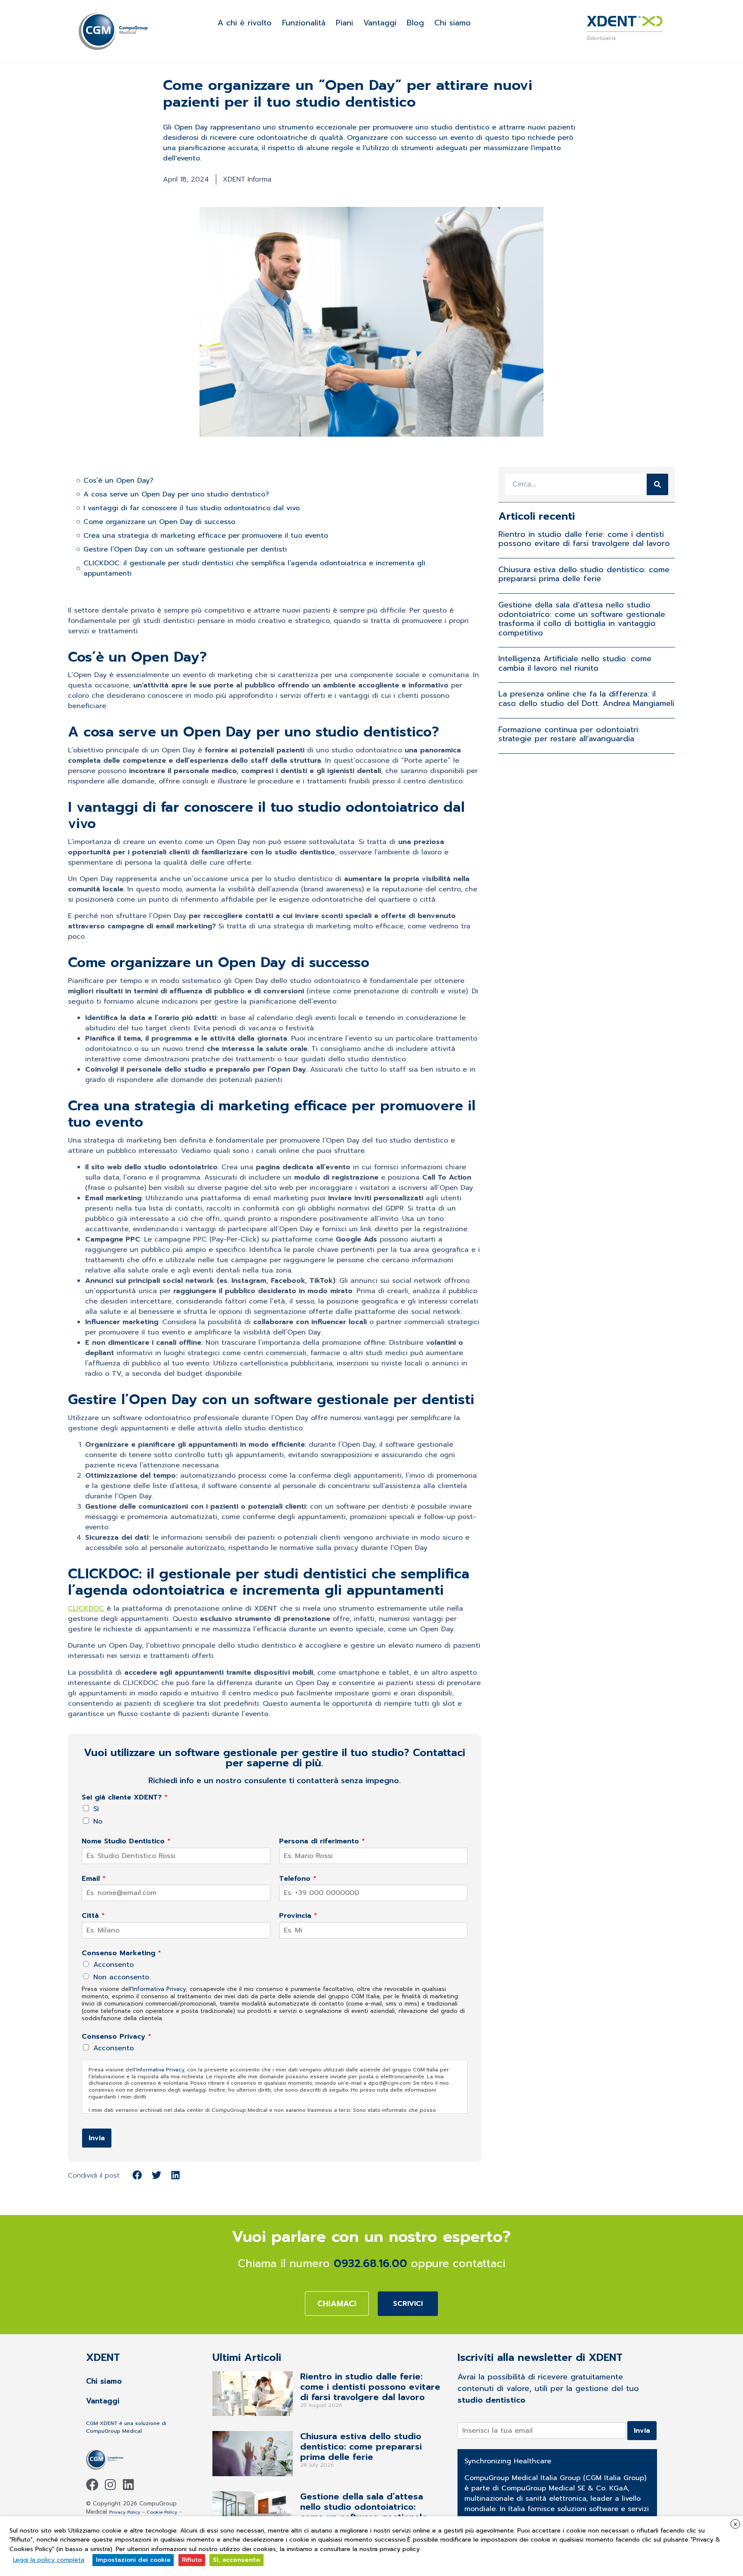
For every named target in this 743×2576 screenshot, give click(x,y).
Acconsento (114, 1965)
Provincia (298, 1916)
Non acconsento (121, 1977)
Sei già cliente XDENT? (125, 1798)
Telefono (298, 1879)
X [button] (735, 2524)
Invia (97, 2138)
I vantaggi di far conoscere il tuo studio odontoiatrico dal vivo (192, 508)
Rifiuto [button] (192, 2560)
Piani (344, 23)
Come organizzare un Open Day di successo (159, 522)
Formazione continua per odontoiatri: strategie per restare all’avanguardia (569, 734)
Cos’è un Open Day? (118, 481)
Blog (415, 23)
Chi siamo (453, 23)
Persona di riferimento (322, 1841)
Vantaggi (380, 23)
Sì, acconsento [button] (236, 2560)
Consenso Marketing (121, 1953)
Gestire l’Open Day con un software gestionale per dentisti (185, 549)
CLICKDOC (86, 1608)
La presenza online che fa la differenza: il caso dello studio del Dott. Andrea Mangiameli (586, 699)
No (98, 1821)
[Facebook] (92, 2485)
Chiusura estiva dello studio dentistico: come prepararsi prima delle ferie (584, 574)
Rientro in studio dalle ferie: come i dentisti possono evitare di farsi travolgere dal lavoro (584, 539)
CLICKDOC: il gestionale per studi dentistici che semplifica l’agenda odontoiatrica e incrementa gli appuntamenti (254, 568)
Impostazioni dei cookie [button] (133, 2560)
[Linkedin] (128, 2485)
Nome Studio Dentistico (126, 1841)
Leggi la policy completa (49, 2560)
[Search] (657, 484)
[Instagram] (110, 2485)
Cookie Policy (162, 2512)
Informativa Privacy (159, 1989)
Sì (96, 1809)
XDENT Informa (247, 179)
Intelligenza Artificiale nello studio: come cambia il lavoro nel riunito (575, 663)
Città (93, 1916)
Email (94, 1879)
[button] (137, 2175)
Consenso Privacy (117, 2037)
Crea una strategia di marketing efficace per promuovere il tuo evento (206, 536)
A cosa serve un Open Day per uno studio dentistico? (176, 494)
